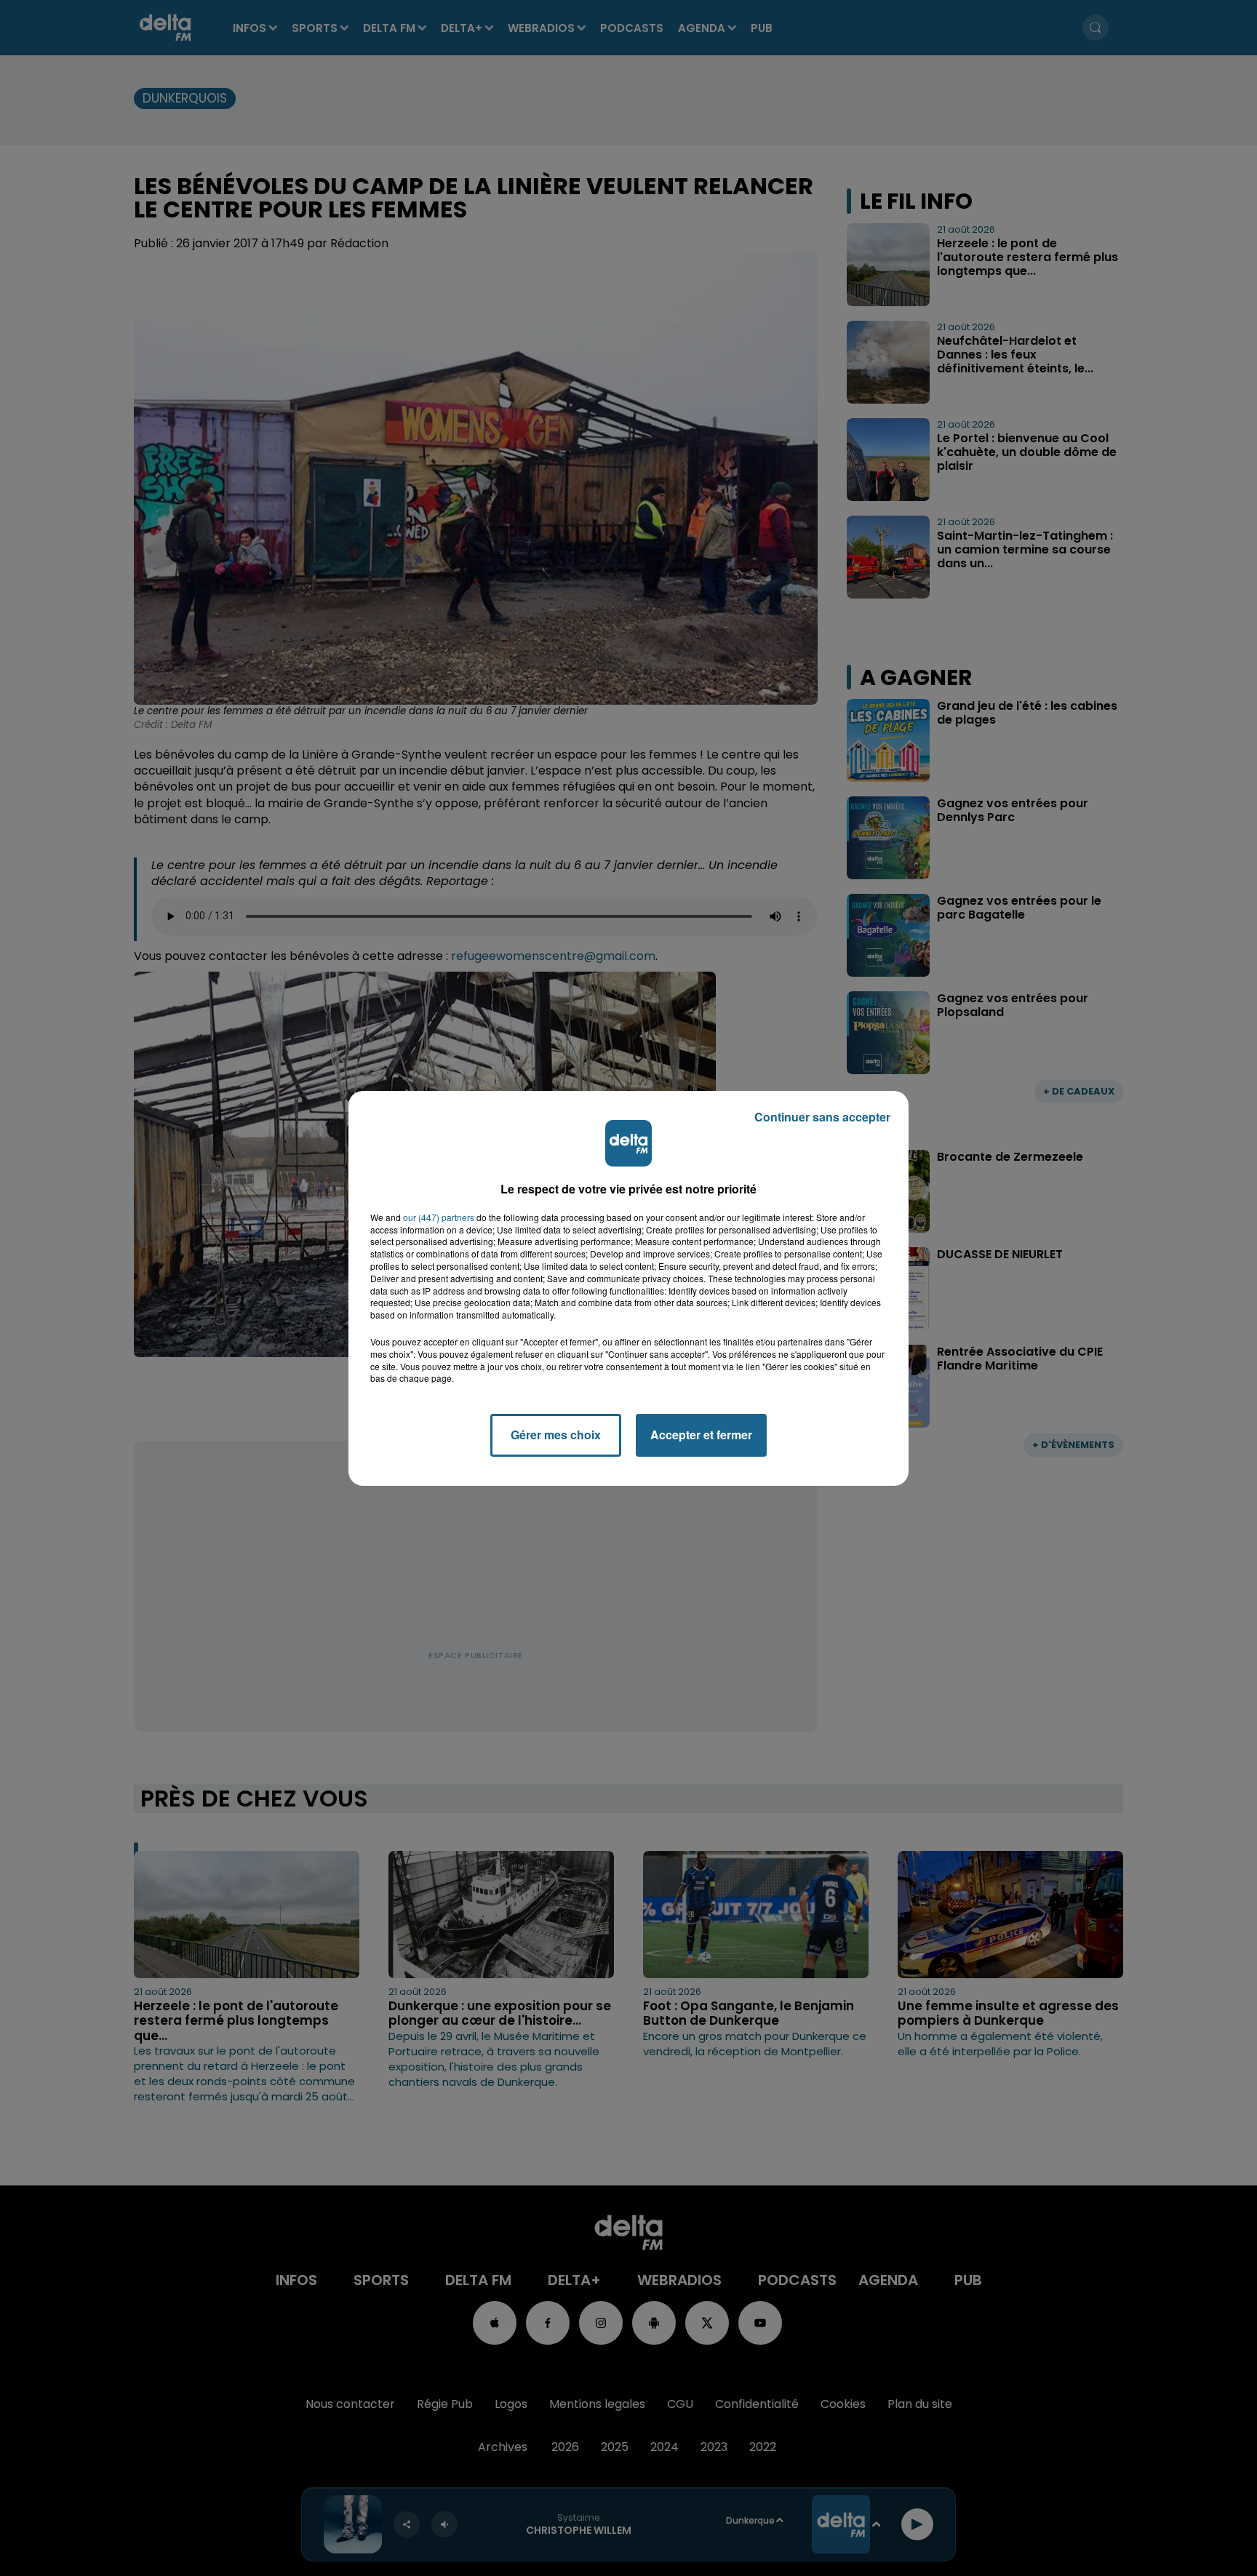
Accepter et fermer (701, 1435)
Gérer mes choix (556, 1435)
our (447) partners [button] (439, 1217)
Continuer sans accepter (822, 1117)
